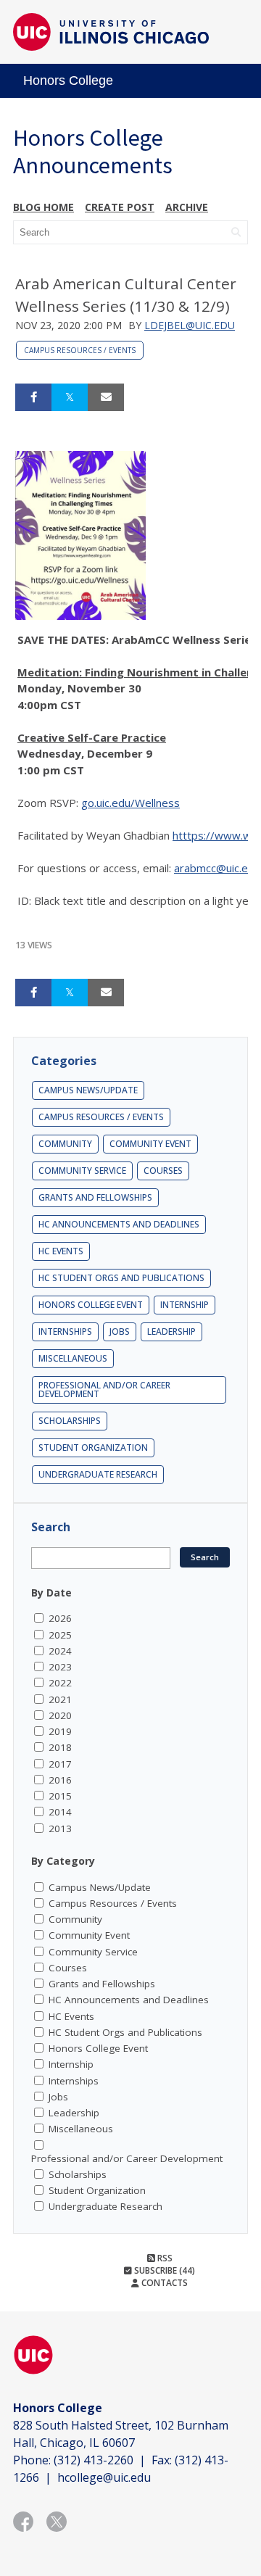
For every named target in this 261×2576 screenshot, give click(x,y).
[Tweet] (70, 397)
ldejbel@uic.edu (190, 325)
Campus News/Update (88, 1090)
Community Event (150, 1144)
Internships (65, 1332)
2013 (60, 1829)
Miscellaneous (73, 1358)
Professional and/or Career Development (104, 1390)
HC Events (61, 1251)
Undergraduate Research (98, 1474)
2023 (60, 1667)
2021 (60, 1699)
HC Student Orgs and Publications (121, 1278)
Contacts (163, 2283)
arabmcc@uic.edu (217, 868)
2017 (60, 1764)
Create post (120, 207)
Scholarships (70, 1421)
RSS (164, 2258)
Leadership (171, 1332)
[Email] (106, 397)
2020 (60, 1715)
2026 (60, 1618)
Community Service (82, 1171)
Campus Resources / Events (80, 350)
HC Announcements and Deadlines (119, 1224)
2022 (60, 1683)
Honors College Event (91, 1305)
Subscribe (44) (163, 2270)
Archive (187, 207)
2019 (60, 1731)
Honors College (68, 80)
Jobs (120, 1332)
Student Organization (93, 1448)
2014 (60, 1812)
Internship (185, 1305)
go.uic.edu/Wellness (130, 803)
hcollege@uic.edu (104, 2477)
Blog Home (43, 207)
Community (65, 1144)
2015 (60, 1796)
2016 (60, 1780)
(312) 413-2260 (94, 2460)
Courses (163, 1171)
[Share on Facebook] (33, 397)
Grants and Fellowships (95, 1197)
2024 (60, 1651)
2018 (60, 1747)
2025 (60, 1635)
